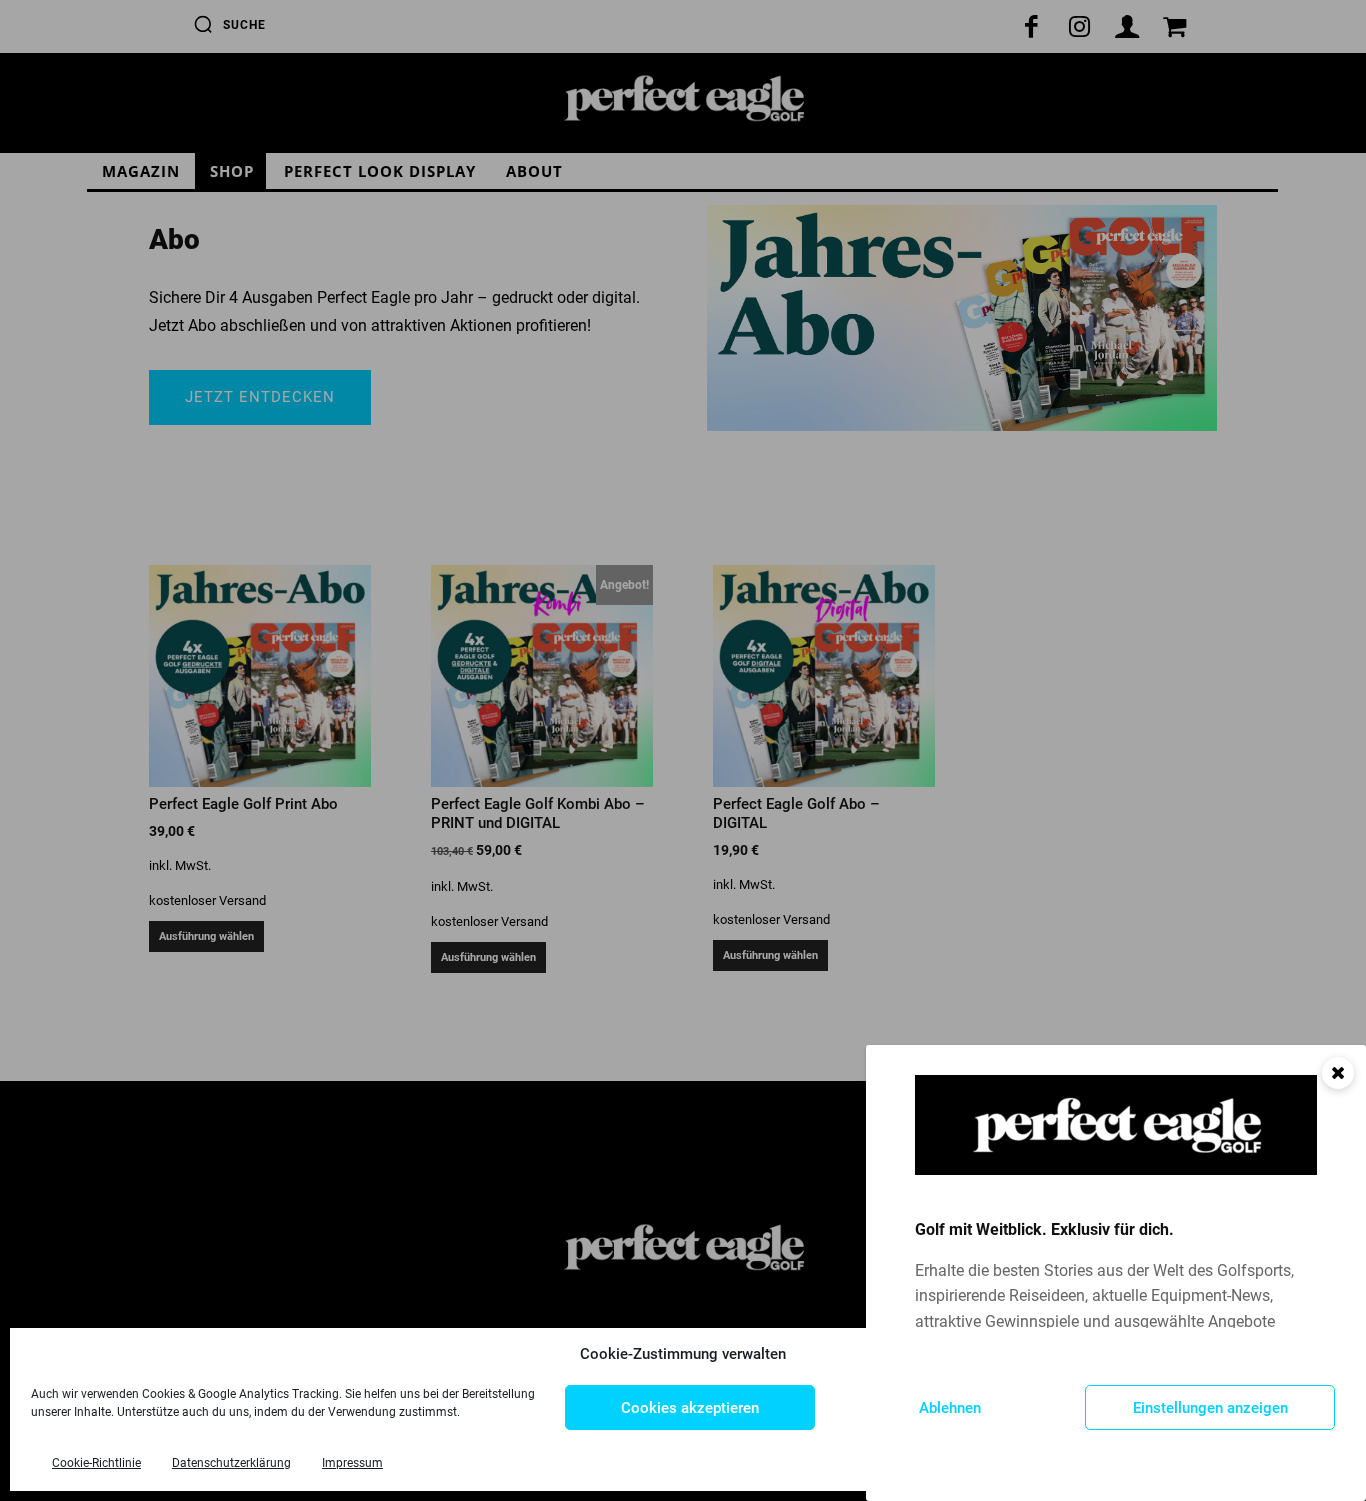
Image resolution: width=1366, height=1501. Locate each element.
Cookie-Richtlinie (96, 1463)
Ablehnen (950, 1408)
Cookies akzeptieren (690, 1408)
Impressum (352, 1463)
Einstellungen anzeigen (1210, 1408)
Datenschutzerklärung (231, 1463)
